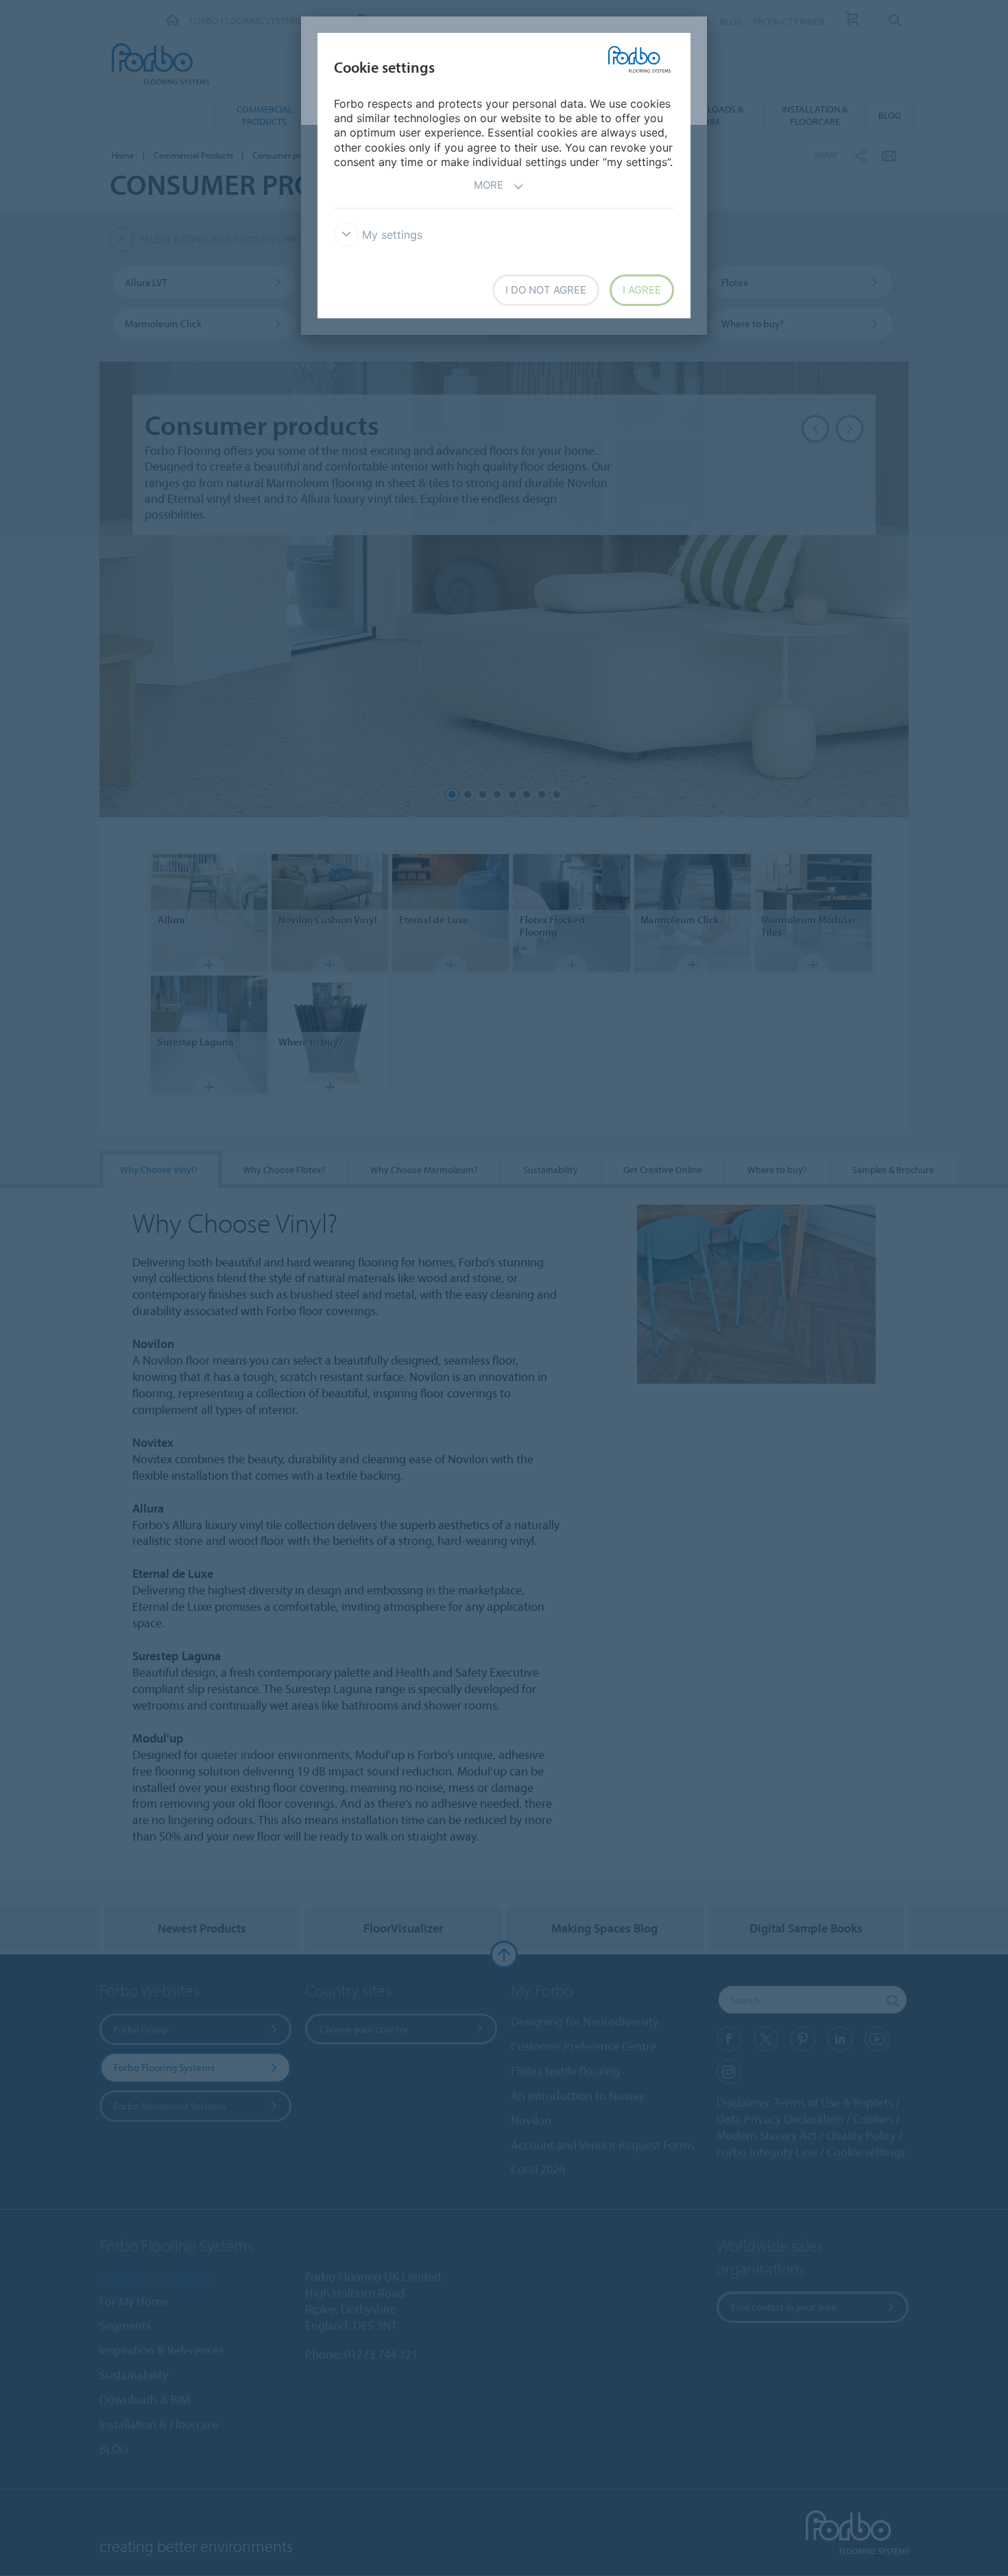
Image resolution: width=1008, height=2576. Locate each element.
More (489, 185)
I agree (642, 290)
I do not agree (546, 290)
